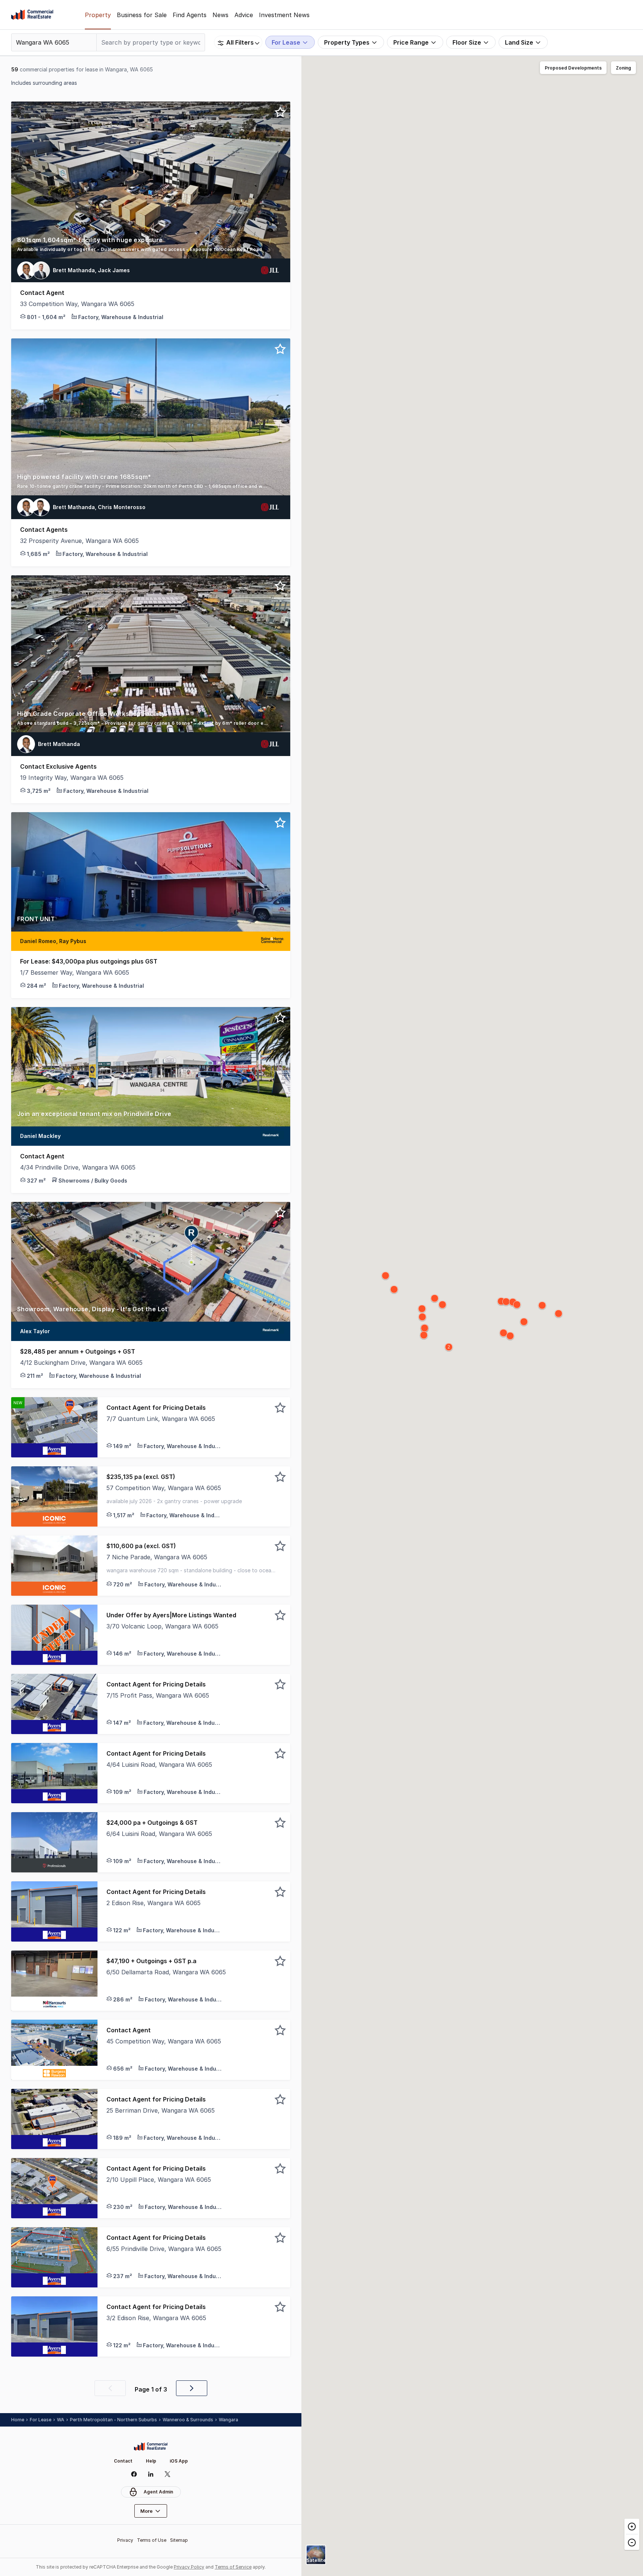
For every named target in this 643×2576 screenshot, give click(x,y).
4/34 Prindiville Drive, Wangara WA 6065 (78, 1167)
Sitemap (179, 2540)
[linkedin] (151, 2474)
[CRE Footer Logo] (151, 2447)
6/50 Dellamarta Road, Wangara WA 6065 (166, 1972)
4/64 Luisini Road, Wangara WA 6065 (159, 1765)
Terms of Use (152, 2540)
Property (98, 15)
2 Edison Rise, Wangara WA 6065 (153, 1903)
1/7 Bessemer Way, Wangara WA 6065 (75, 972)
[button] (151, 247)
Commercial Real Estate (32, 15)
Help (151, 2461)
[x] (168, 2474)
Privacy (125, 2540)
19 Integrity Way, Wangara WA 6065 (72, 778)
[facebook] (134, 2474)
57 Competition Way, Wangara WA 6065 (164, 1488)
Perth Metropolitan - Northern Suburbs (113, 2420)
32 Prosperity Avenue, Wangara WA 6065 (79, 541)
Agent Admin (158, 2492)
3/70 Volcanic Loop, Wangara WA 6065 (162, 1626)
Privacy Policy (189, 2567)
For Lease (41, 2420)
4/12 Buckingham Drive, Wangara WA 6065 (81, 1363)
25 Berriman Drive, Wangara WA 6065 (161, 2110)
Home (18, 2420)
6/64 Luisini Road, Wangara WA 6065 (159, 1834)
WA (61, 2420)
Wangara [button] (228, 2420)
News (220, 15)
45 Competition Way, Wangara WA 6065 (164, 2041)
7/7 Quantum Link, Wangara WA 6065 (161, 1419)
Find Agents (190, 15)
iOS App (179, 2461)
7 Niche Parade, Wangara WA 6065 (157, 1557)
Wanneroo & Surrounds (188, 2420)
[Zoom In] (632, 2527)
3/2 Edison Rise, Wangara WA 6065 (156, 2318)
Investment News (284, 15)
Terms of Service (233, 2567)
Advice (244, 15)
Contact (123, 2461)
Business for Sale (142, 15)
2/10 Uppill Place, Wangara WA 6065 (159, 2180)
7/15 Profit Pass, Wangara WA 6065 (158, 1695)
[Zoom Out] (632, 2542)
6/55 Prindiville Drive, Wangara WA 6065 (164, 2249)
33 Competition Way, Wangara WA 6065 (77, 304)
